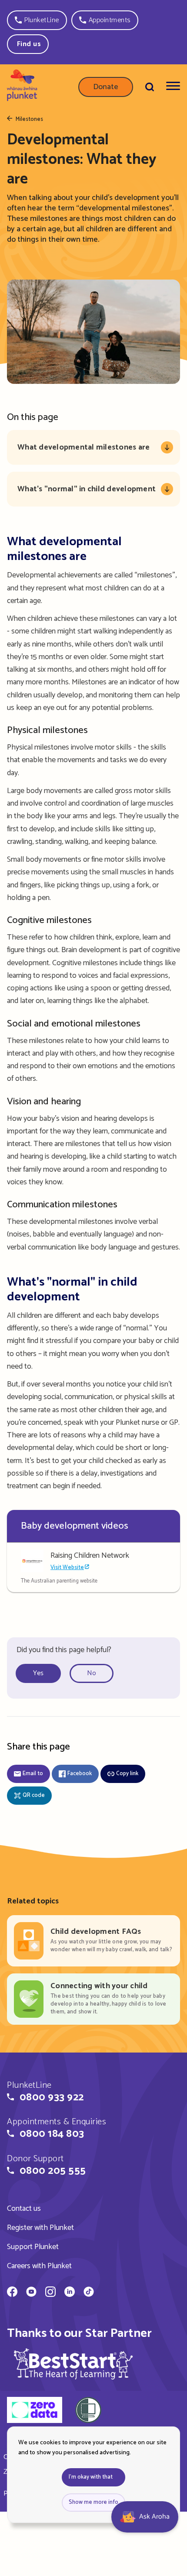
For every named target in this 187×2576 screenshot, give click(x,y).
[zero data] (35, 2411)
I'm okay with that (91, 2477)
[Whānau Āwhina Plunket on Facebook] (12, 2293)
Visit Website (67, 1568)
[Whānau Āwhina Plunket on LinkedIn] (70, 2293)
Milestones (29, 120)
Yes (38, 1673)
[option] (42, 1674)
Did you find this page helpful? (64, 1650)
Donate (106, 87)
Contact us (24, 2209)
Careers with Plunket (39, 2266)
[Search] (150, 87)
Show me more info (93, 2502)
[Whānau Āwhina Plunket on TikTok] (89, 2293)
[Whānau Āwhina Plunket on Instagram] (50, 2293)
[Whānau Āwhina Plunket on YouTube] (31, 2293)
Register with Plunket (40, 2228)
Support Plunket (33, 2247)
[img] (73, 2364)
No (92, 1673)
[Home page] (22, 87)
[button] (37, 20)
